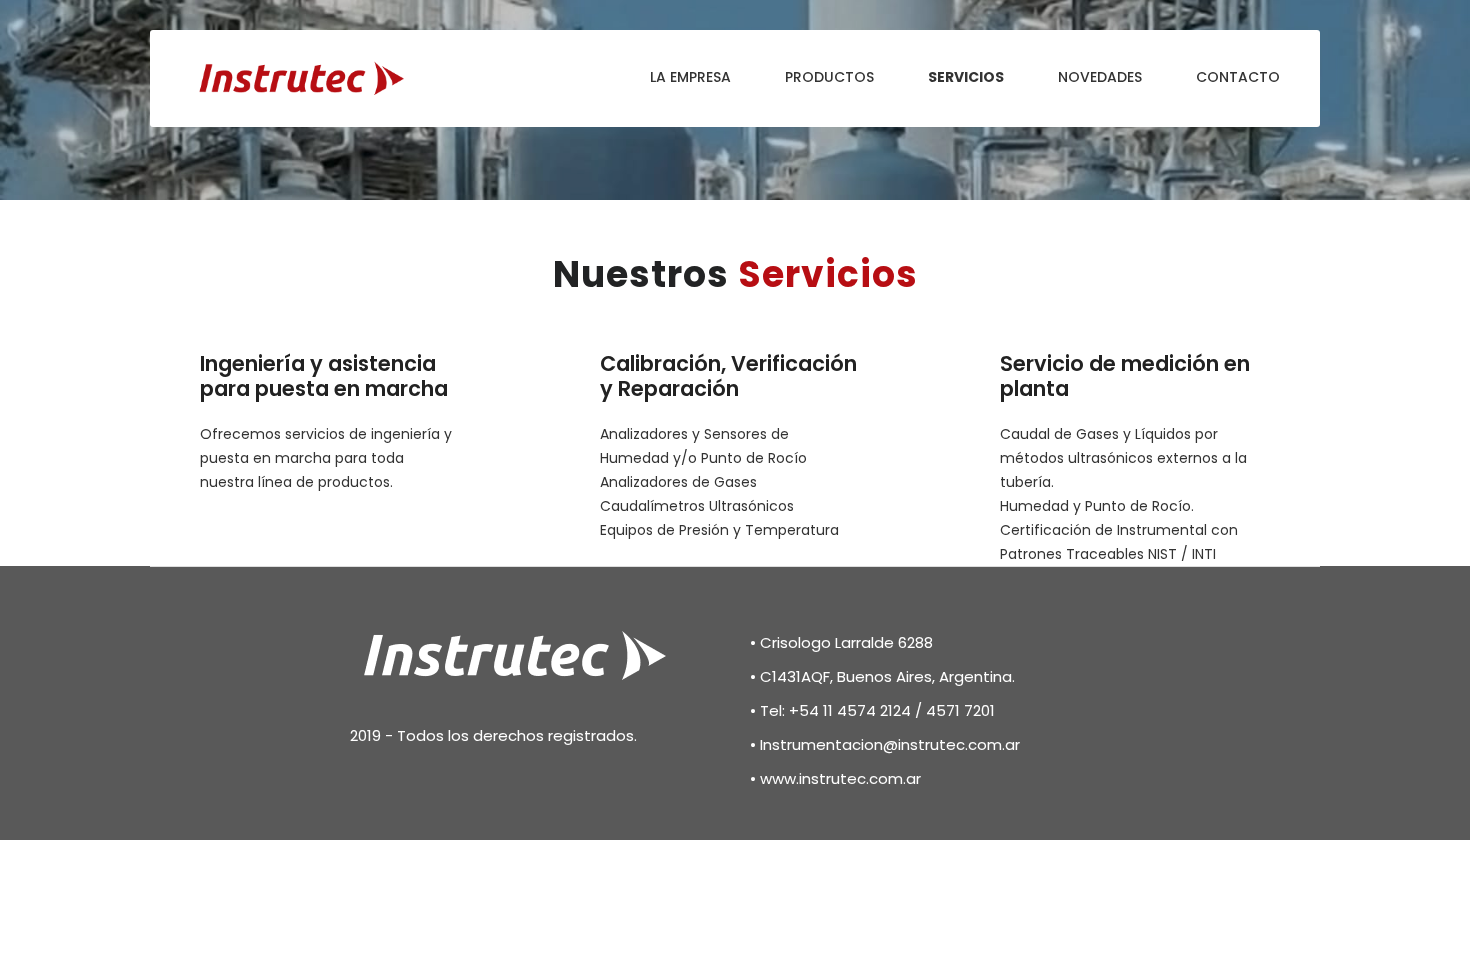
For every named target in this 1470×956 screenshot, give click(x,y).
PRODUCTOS (829, 77)
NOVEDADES (1100, 77)
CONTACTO (1238, 77)
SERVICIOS (966, 77)
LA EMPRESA (690, 77)
